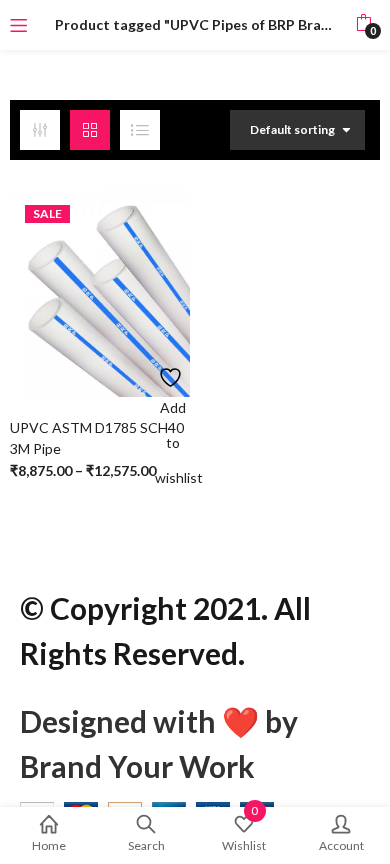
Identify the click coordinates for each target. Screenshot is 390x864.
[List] (140, 130)
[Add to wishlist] (172, 372)
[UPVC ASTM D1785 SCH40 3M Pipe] (100, 291)
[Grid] (90, 130)
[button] (363, 25)
